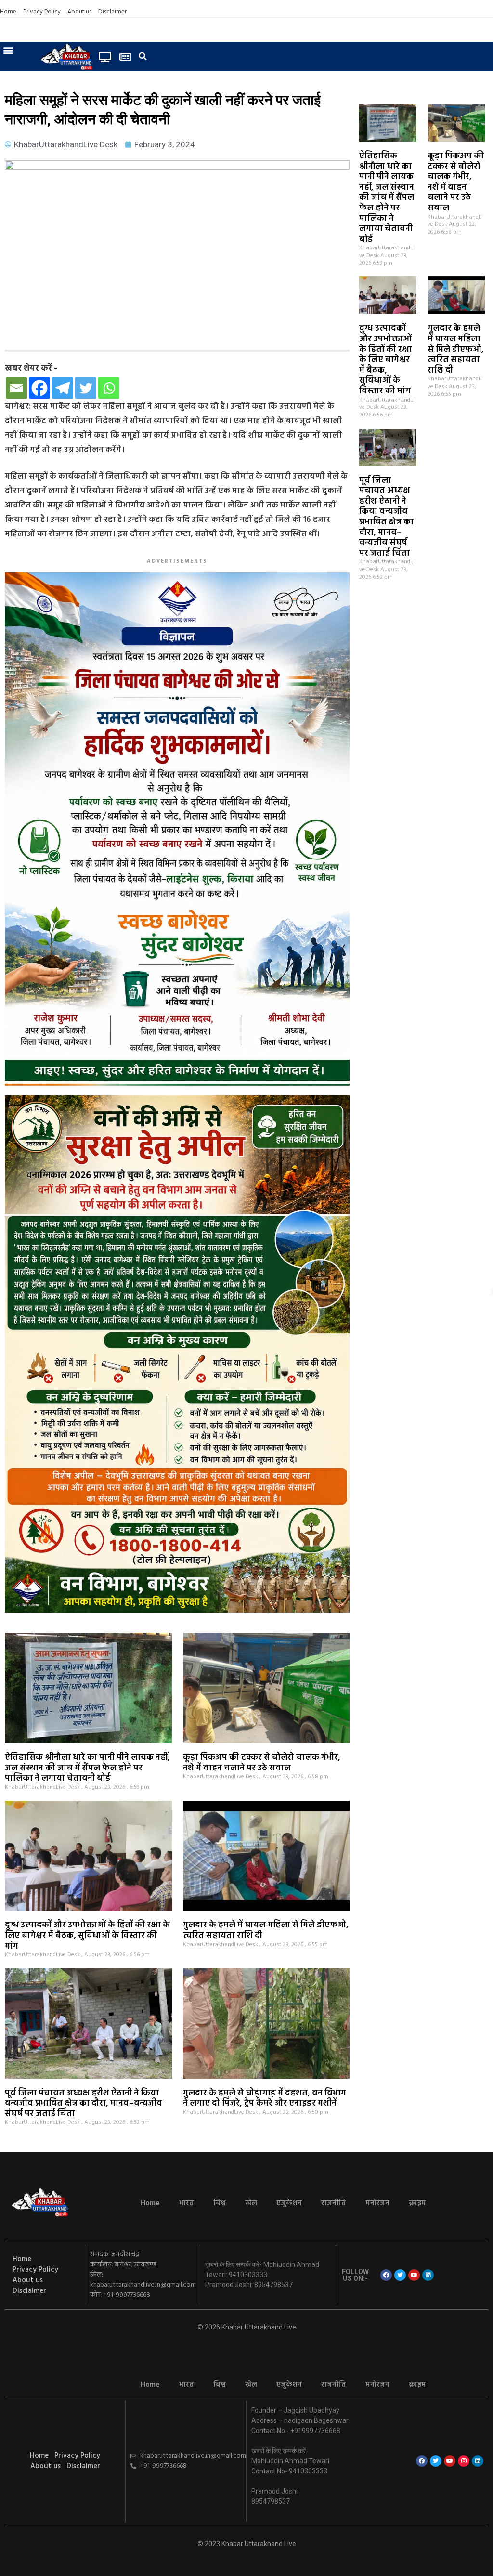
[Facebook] (39, 388)
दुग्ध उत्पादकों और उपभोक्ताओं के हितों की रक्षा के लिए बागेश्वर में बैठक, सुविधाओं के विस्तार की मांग (386, 360)
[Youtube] (414, 2275)
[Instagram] (464, 2461)
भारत (187, 2203)
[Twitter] (86, 388)
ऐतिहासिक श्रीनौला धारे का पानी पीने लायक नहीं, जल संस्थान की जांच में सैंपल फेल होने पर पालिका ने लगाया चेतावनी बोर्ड (387, 198)
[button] (8, 50)
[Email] (16, 388)
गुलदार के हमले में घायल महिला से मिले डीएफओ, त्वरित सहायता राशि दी (456, 349)
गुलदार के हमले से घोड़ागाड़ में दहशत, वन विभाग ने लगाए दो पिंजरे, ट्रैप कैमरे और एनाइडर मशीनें (265, 2099)
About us (79, 12)
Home (8, 12)
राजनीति (334, 2203)
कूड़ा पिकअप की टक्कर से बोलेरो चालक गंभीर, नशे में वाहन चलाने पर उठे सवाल (456, 182)
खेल (251, 2203)
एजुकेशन (289, 2203)
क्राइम (417, 2203)
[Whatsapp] (109, 388)
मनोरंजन (377, 2203)
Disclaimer (112, 12)
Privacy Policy (42, 12)
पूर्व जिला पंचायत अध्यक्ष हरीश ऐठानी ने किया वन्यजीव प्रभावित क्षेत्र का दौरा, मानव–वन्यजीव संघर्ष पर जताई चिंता (386, 517)
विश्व (220, 2203)
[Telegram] (63, 388)
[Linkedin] (428, 2275)
